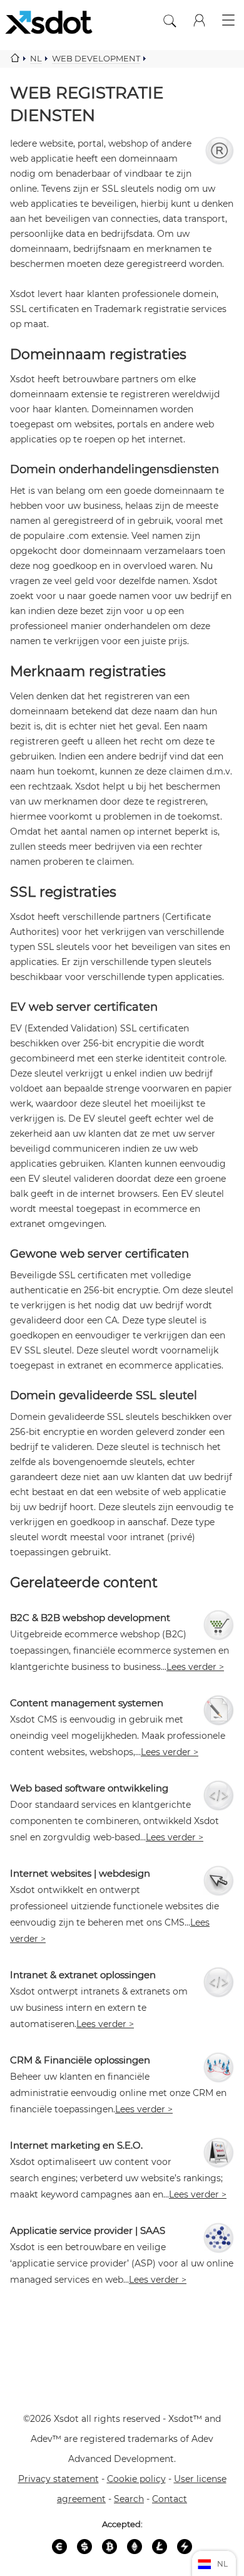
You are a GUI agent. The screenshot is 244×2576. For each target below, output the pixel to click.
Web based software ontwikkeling (89, 1788)
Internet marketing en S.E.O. (76, 2145)
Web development (96, 58)
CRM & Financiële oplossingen (80, 2060)
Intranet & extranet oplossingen (83, 1975)
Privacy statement (58, 2479)
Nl (36, 58)
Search (129, 2499)
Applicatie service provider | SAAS (88, 2230)
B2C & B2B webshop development (90, 1618)
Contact (170, 2499)
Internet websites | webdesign (80, 1873)
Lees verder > (195, 1667)
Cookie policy (136, 2479)
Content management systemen (87, 1703)
